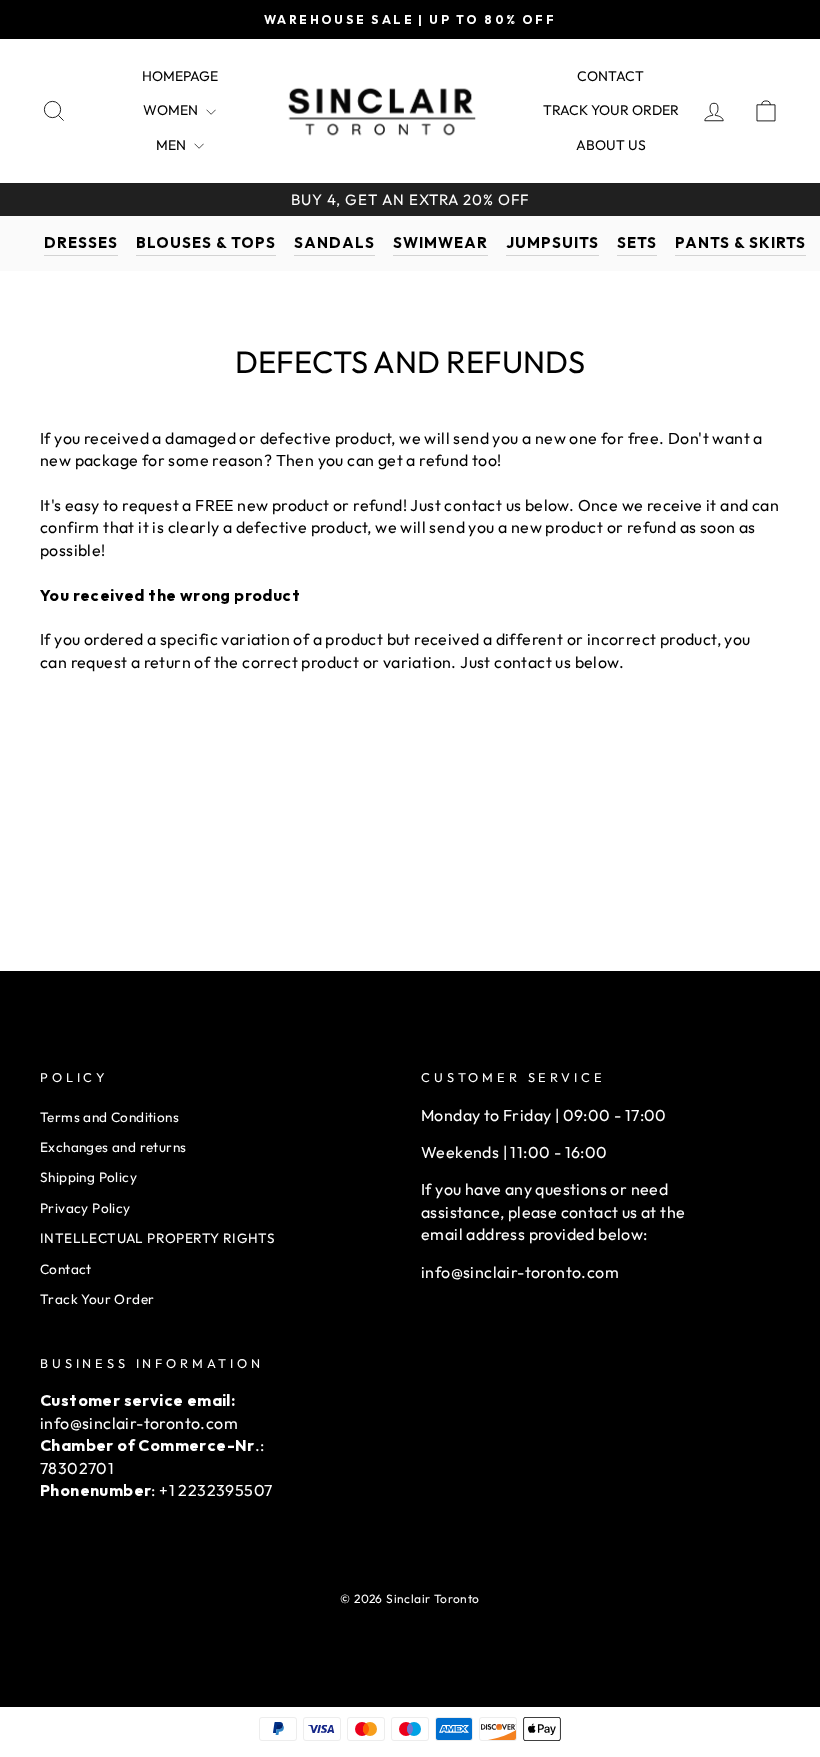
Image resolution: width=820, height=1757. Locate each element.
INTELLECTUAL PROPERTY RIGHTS (157, 1238)
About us (611, 145)
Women (172, 110)
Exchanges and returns (113, 1147)
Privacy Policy (85, 1208)
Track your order (611, 110)
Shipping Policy (88, 1177)
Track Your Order (97, 1299)
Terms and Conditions (109, 1117)
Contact (610, 76)
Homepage (180, 76)
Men (172, 145)
